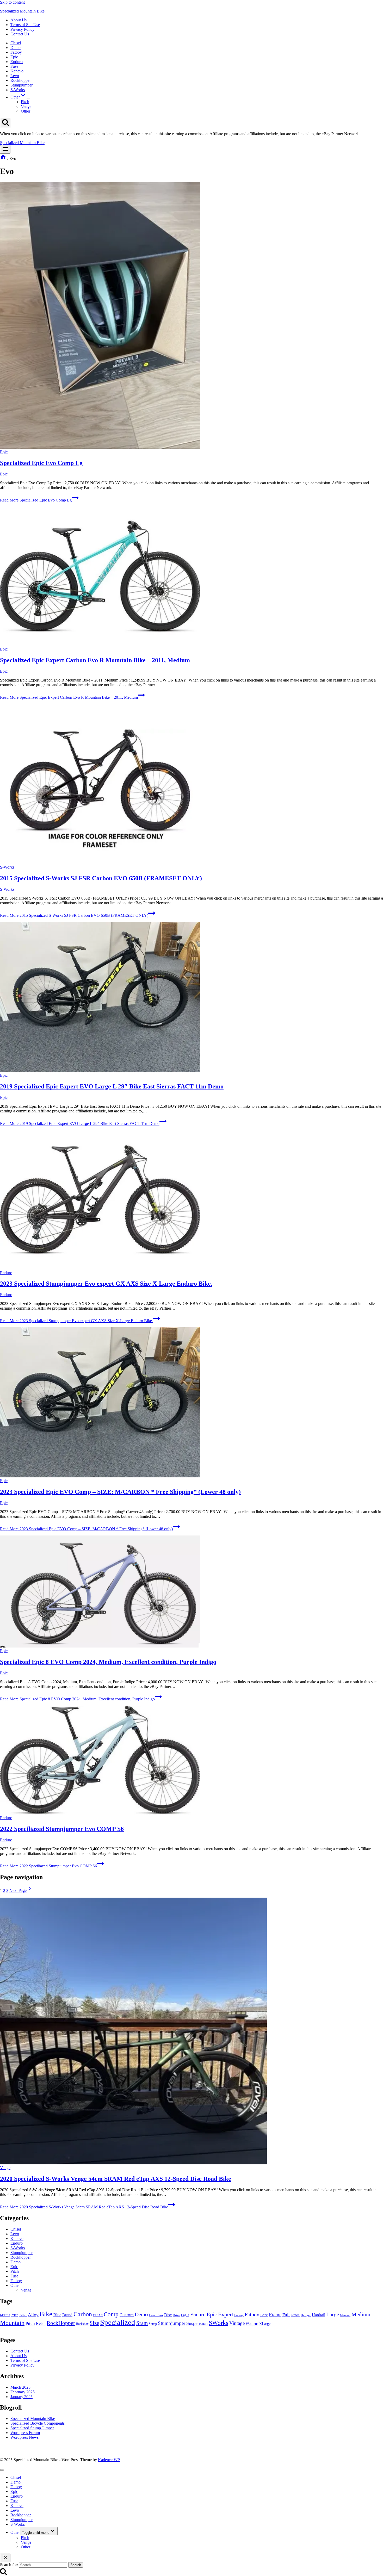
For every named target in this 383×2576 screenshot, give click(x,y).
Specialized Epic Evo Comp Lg (41, 463)
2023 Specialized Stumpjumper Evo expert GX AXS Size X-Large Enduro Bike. (106, 1284)
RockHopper (61, 2323)
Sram (142, 2323)
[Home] (3, 159)
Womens (252, 2324)
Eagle (185, 2315)
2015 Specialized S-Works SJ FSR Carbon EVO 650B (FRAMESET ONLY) (101, 878)
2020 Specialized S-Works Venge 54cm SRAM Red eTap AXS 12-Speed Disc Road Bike (116, 2179)
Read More (36, 500)
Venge (26, 106)
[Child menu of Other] (28, 98)
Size (94, 2323)
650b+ (23, 2315)
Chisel (16, 43)
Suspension (197, 2323)
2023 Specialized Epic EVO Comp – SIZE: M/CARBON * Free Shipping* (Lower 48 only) (120, 1492)
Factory (239, 2315)
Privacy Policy (22, 29)
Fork (264, 2315)
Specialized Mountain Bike (33, 2419)
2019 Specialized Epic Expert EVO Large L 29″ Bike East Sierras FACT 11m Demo (112, 1086)
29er (14, 2315)
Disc (168, 2315)
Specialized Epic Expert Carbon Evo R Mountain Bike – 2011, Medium (95, 660)
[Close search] (5, 2558)
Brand (67, 2315)
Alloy (33, 2315)
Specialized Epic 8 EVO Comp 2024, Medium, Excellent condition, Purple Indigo (108, 1662)
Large (333, 2314)
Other (26, 111)
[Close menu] (2, 2470)
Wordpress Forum (25, 2433)
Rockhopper (21, 80)
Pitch (25, 102)
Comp (111, 2314)
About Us (18, 20)
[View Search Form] (5, 123)
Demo (16, 48)
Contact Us (20, 34)
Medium (361, 2314)
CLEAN (98, 2315)
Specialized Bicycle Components (38, 2423)
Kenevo (17, 71)
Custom (127, 2315)
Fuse (14, 66)
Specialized (118, 2322)
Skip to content (12, 2)
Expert (226, 2314)
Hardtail (319, 2315)
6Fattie (5, 2315)
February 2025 (23, 2392)
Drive (176, 2315)
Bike (46, 2314)
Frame (275, 2315)
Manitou (345, 2315)
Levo (15, 76)
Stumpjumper (21, 85)
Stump (153, 2324)
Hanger (306, 2315)
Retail (41, 2323)
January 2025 (21, 2397)
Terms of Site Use (25, 25)
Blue (57, 2315)
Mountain (12, 2323)
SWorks (218, 2323)
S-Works (18, 90)
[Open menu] (5, 149)
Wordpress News (24, 2437)
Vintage (237, 2323)
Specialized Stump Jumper (32, 2428)
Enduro (17, 62)
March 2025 (20, 2387)
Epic (14, 57)
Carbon (83, 2314)
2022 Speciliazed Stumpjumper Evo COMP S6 (62, 1829)
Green (295, 2315)
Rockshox (82, 2324)
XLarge (265, 2324)
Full (286, 2315)
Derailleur (156, 2315)
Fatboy (16, 52)
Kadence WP (109, 2460)
